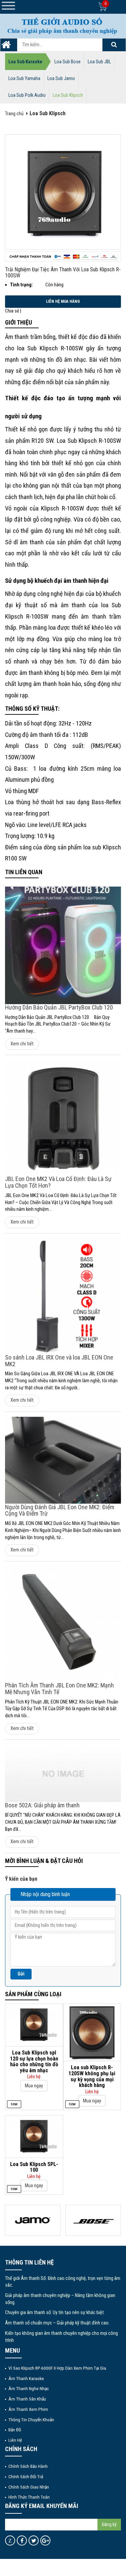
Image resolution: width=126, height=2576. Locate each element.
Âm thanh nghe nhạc (29, 2388)
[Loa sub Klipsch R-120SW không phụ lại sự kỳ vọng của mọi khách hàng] (92, 2032)
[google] (46, 2540)
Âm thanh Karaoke (26, 2378)
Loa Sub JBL (99, 62)
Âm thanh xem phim (28, 2409)
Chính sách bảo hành (28, 2466)
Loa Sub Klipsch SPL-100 (34, 2167)
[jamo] (33, 2220)
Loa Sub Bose (68, 62)
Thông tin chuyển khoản (31, 2420)
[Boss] (93, 2220)
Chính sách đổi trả (26, 2477)
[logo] (63, 26)
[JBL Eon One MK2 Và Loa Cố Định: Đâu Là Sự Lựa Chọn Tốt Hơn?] (63, 1118)
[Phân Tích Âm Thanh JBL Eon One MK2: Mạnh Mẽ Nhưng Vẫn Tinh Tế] (63, 1624)
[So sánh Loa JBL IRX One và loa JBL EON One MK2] (63, 1296)
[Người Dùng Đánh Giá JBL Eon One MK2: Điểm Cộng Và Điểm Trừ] (63, 1460)
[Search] (114, 45)
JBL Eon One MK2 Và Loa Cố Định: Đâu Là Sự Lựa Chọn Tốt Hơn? (58, 1182)
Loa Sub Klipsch (68, 95)
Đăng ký (109, 2524)
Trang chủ (14, 114)
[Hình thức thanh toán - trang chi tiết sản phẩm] (63, 257)
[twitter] (34, 2540)
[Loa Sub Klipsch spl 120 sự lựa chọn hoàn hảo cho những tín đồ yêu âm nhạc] (34, 2025)
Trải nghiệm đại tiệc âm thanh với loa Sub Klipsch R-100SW (63, 272)
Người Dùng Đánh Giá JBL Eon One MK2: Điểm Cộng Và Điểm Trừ (60, 1510)
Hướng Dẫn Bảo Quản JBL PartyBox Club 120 (59, 1007)
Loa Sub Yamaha (24, 78)
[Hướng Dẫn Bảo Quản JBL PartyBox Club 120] (63, 945)
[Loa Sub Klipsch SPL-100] (34, 2136)
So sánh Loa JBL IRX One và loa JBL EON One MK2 (59, 1361)
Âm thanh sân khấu (27, 2399)
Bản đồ (15, 2430)
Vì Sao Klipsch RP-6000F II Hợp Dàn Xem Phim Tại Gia (57, 2368)
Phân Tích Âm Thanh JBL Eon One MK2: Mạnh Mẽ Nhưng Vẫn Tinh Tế (59, 1689)
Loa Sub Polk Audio (27, 95)
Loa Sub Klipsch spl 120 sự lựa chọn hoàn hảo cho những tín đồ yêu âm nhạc (34, 2062)
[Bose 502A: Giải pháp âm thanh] (63, 1773)
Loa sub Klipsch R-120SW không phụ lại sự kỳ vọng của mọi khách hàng (92, 2076)
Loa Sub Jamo (61, 78)
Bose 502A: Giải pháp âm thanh (42, 1805)
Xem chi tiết (22, 1044)
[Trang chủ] (6, 47)
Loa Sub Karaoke (25, 62)
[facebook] (22, 2540)
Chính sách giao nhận (29, 2487)
